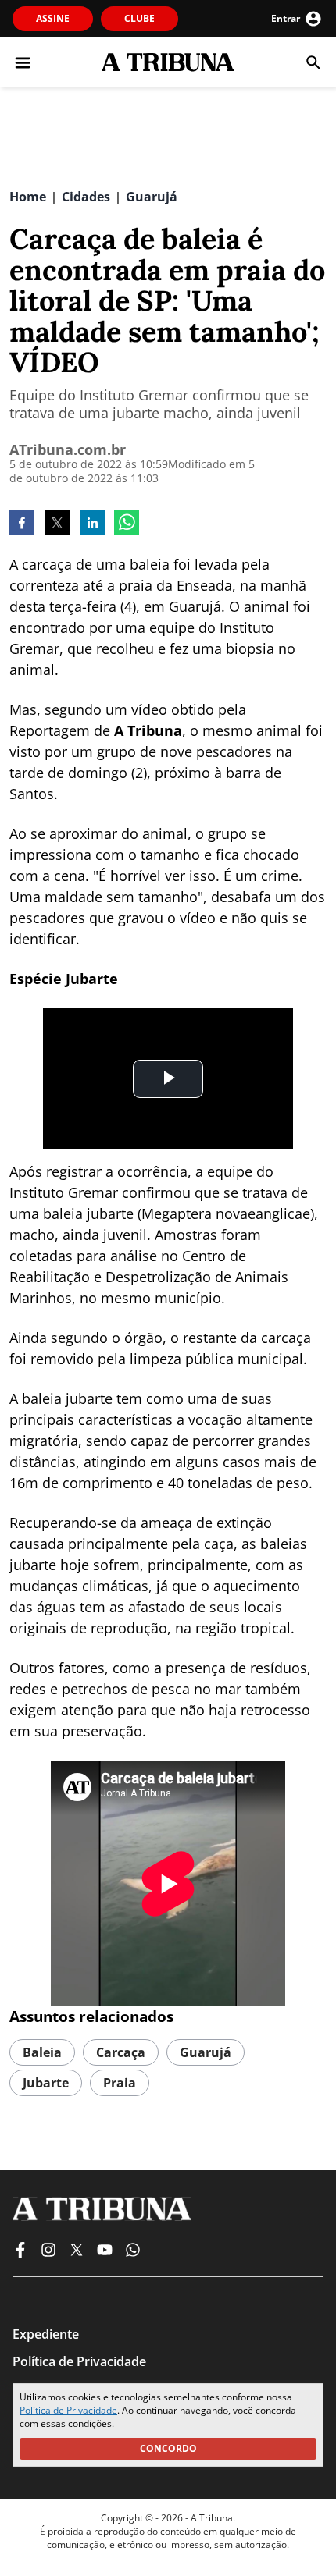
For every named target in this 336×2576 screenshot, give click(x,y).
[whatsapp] (127, 524)
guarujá (206, 2052)
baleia (42, 2052)
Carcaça (121, 2052)
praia (120, 2083)
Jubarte (46, 2083)
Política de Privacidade (68, 2410)
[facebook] (22, 524)
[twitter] (57, 524)
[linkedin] (92, 524)
